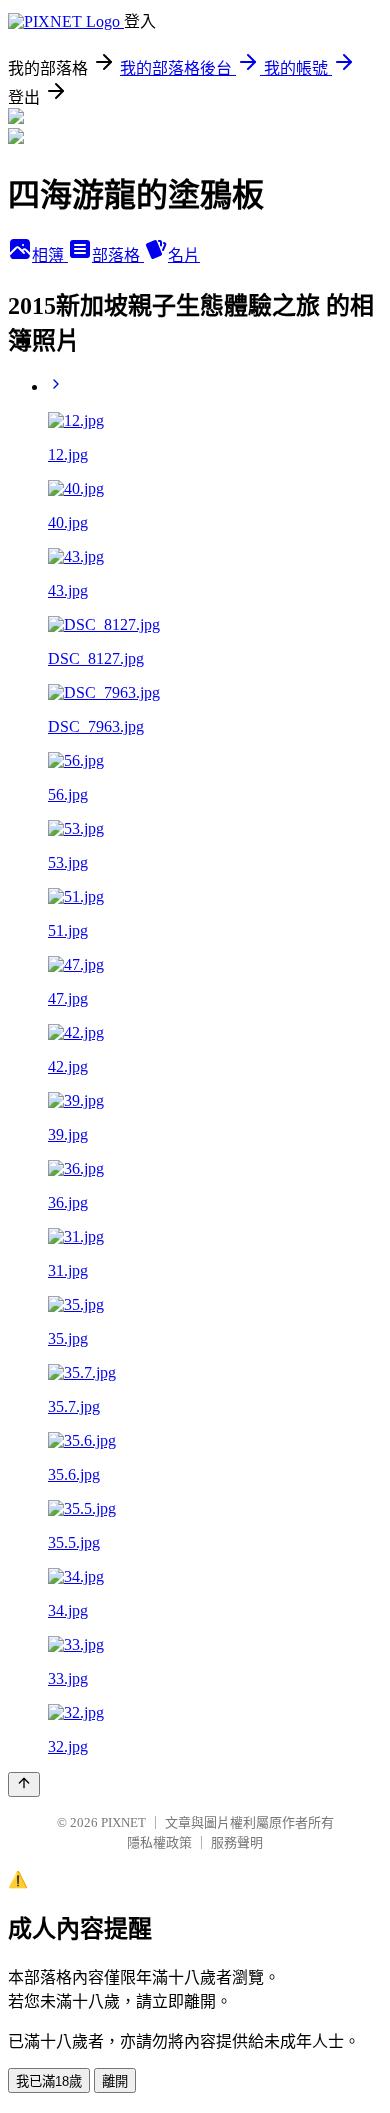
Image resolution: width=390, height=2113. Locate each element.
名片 (184, 255)
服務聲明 (237, 1842)
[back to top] (24, 1784)
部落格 (118, 255)
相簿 (50, 255)
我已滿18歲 (49, 2081)
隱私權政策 (159, 1842)
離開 (115, 2081)
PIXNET (123, 1822)
